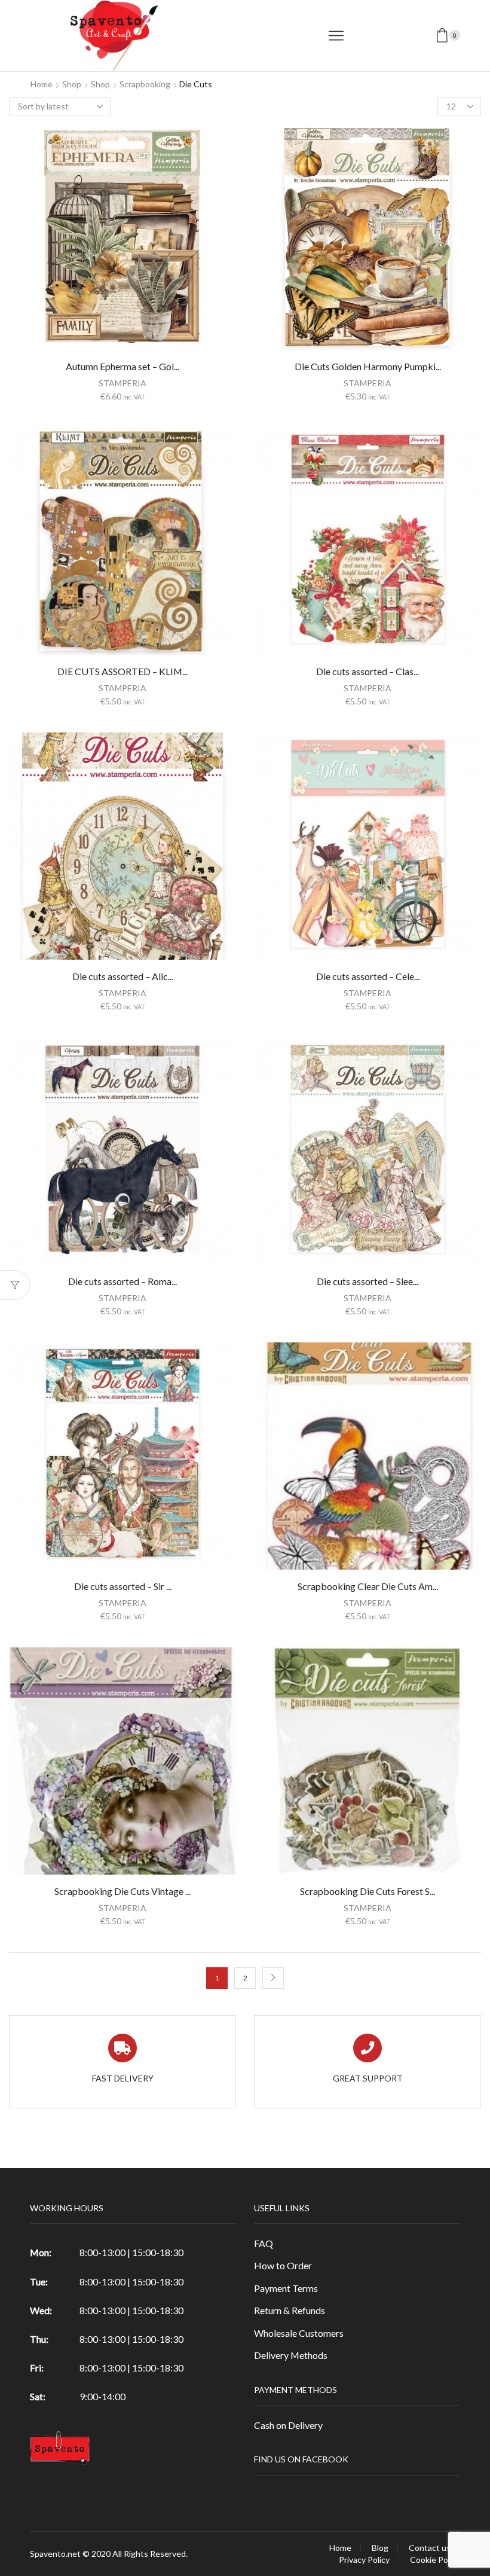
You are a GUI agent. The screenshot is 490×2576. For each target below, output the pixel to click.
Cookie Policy (435, 2560)
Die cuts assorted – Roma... (122, 1281)
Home (42, 84)
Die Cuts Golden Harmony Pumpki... (368, 366)
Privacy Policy (364, 2560)
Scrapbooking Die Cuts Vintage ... (122, 1891)
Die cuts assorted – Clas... (367, 671)
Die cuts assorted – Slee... (367, 1281)
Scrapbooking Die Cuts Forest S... (367, 1891)
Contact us (430, 2548)
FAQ (264, 2243)
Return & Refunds (290, 2310)
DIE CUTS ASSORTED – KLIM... (122, 671)
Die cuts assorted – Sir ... (123, 1586)
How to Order (283, 2265)
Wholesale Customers (299, 2333)
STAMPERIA (122, 383)
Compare (122, 241)
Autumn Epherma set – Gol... (122, 366)
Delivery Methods (291, 2355)
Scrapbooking (145, 84)
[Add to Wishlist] (98, 241)
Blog (380, 2548)
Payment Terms (286, 2288)
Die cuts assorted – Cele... (368, 976)
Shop (72, 84)
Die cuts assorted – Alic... (123, 976)
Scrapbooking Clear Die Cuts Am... (368, 1586)
